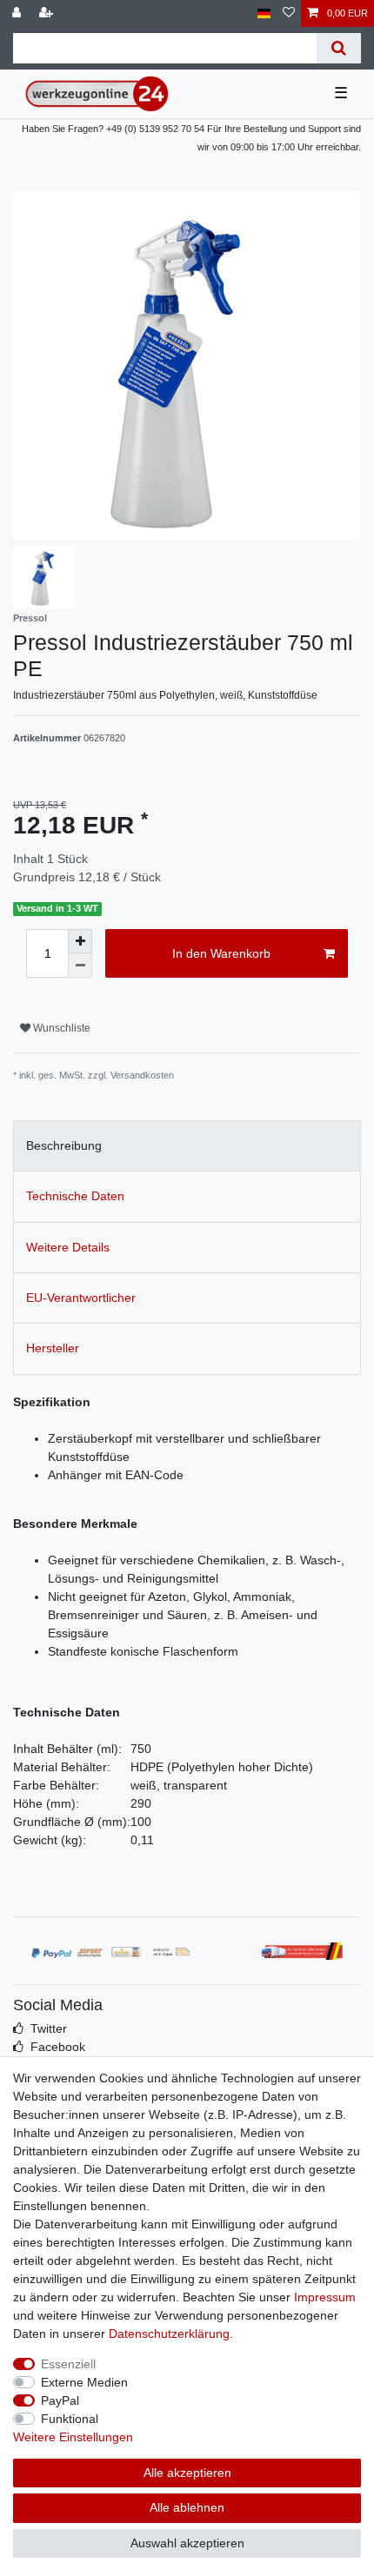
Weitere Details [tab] (68, 1247)
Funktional (70, 2419)
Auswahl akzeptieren (187, 2543)
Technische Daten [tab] (75, 1196)
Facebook (58, 2047)
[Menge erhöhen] (80, 941)
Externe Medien (84, 2382)
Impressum (325, 2297)
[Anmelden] (18, 13)
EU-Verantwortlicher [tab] (81, 1298)
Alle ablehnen (187, 2507)
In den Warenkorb (221, 953)
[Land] (264, 13)
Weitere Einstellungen (73, 2437)
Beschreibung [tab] (64, 1145)
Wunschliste (60, 1028)
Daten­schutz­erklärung (169, 2334)
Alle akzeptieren (187, 2473)
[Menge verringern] (80, 966)
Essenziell (68, 2364)
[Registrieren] (48, 13)
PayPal (60, 2400)
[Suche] (339, 48)
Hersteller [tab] (53, 1348)
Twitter (49, 2028)
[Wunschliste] (289, 13)
